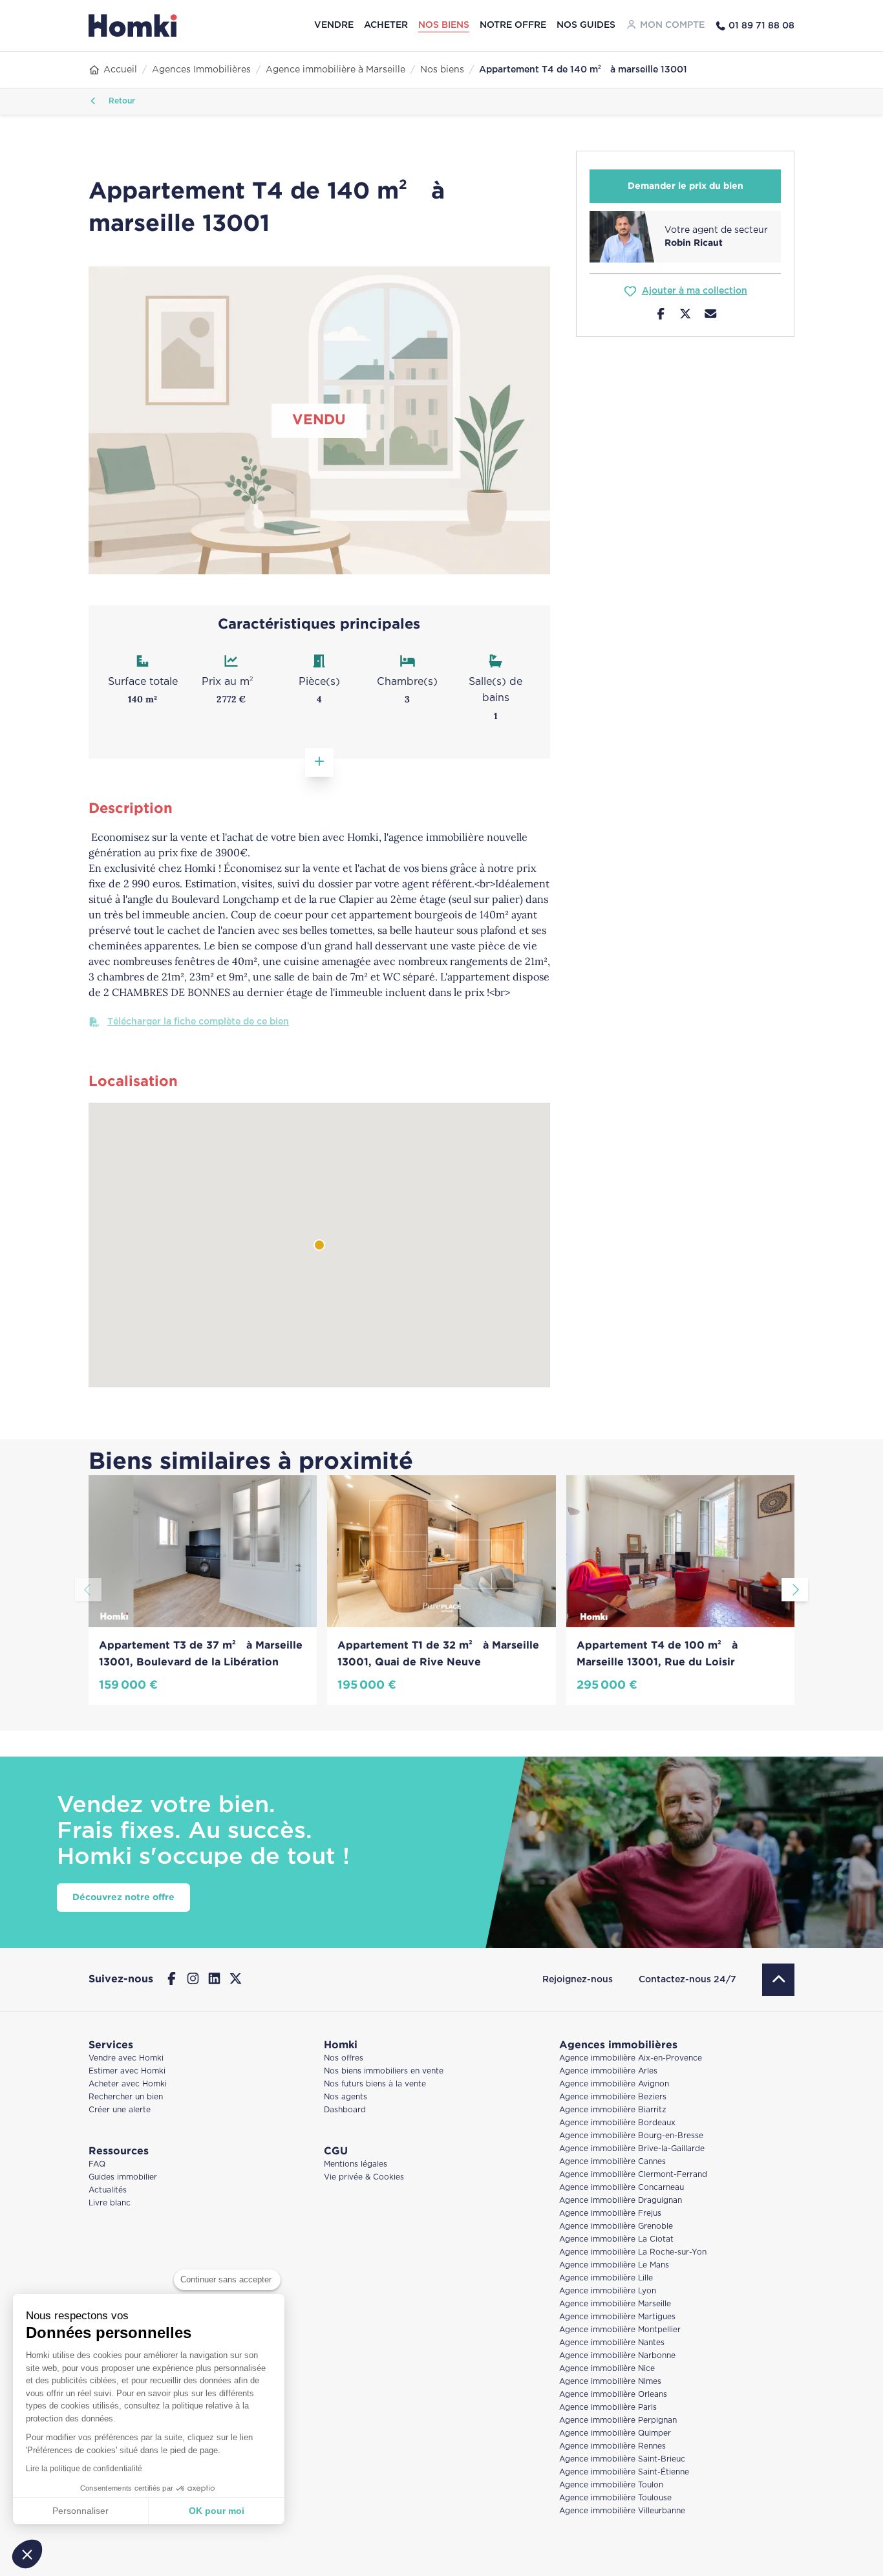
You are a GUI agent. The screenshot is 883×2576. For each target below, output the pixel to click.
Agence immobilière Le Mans (614, 2265)
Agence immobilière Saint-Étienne (624, 2472)
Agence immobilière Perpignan (618, 2420)
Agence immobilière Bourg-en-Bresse (631, 2136)
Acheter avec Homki (128, 2084)
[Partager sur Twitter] (686, 316)
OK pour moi (217, 2511)
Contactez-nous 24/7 (687, 1980)
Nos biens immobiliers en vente (384, 2071)
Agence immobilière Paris (608, 2408)
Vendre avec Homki (126, 2058)
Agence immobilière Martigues (617, 2317)
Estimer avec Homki (127, 2071)
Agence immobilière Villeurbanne (622, 2511)
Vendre (334, 25)
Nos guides (586, 25)
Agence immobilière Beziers (613, 2097)
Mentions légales (356, 2164)
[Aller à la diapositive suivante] (795, 1590)
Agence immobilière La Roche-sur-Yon (633, 2252)
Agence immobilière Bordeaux (617, 2123)
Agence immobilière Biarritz (613, 2110)
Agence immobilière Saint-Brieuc (622, 2459)
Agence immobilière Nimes (610, 2382)
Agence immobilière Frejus (610, 2213)
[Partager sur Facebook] (661, 316)
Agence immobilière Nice (607, 2369)
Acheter (386, 25)
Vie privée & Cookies (364, 2177)
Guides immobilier (123, 2177)
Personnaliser (80, 2511)
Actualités (108, 2190)
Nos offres (344, 2058)
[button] (27, 2554)
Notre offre (513, 25)
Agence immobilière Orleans (613, 2395)
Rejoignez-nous (578, 1980)
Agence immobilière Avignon (614, 2084)
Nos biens (444, 25)
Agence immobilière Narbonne (617, 2356)
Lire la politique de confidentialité (84, 2469)
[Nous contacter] (711, 316)
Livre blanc (110, 2203)
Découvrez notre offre (123, 1898)
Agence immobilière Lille (606, 2278)
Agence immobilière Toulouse (615, 2498)
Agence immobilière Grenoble (616, 2226)
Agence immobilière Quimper (615, 2433)
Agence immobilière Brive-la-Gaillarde (632, 2149)
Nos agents (346, 2097)
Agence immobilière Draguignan (621, 2201)
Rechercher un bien (126, 2097)
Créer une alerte (120, 2110)
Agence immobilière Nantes (612, 2343)
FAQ (97, 2164)
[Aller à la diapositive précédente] (88, 1590)
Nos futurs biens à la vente (375, 2084)
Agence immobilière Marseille (615, 2304)
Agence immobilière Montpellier (620, 2330)
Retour (121, 101)
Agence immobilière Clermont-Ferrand (633, 2175)
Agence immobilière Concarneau (622, 2188)
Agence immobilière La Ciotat (616, 2239)
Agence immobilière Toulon (611, 2485)
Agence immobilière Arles (608, 2071)
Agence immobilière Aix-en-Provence (631, 2058)
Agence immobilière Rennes (612, 2446)
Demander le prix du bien (686, 186)
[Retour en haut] (778, 1980)
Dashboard (345, 2110)
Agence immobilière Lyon (608, 2291)
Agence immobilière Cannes (612, 2162)
